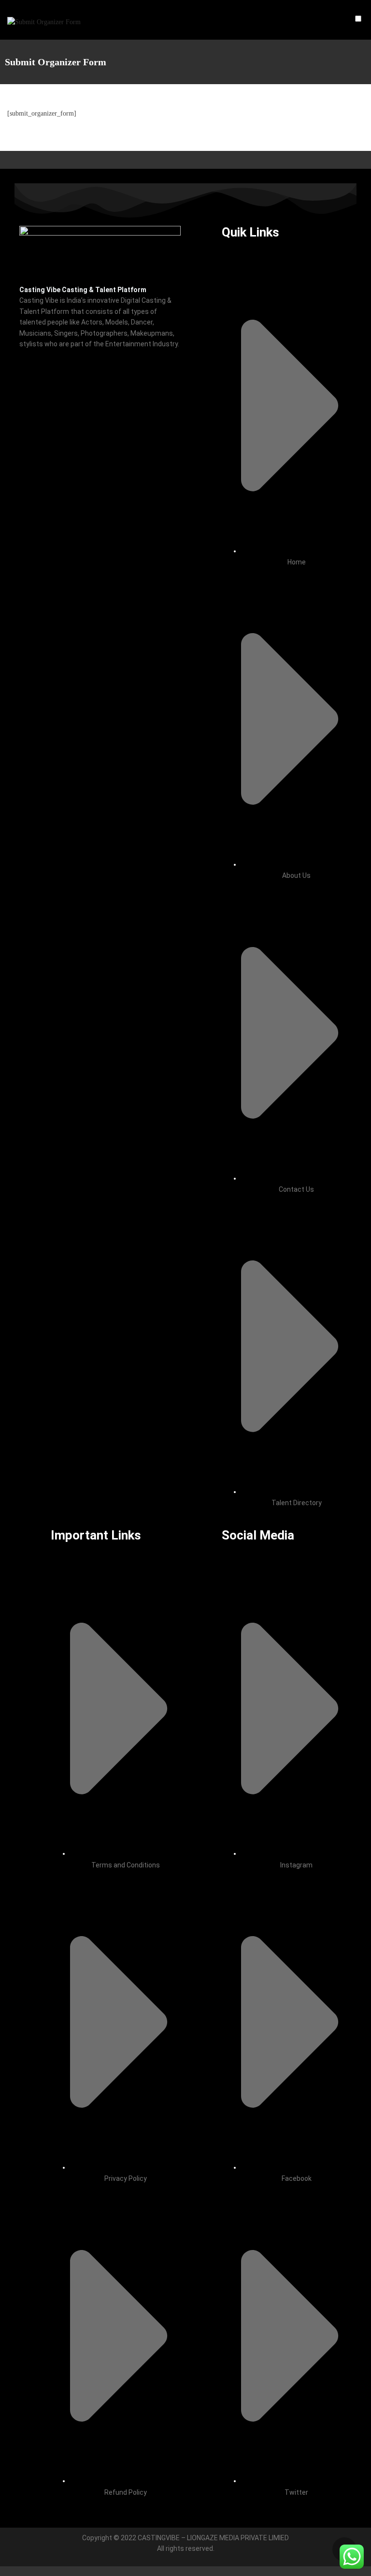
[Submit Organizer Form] (44, 20)
